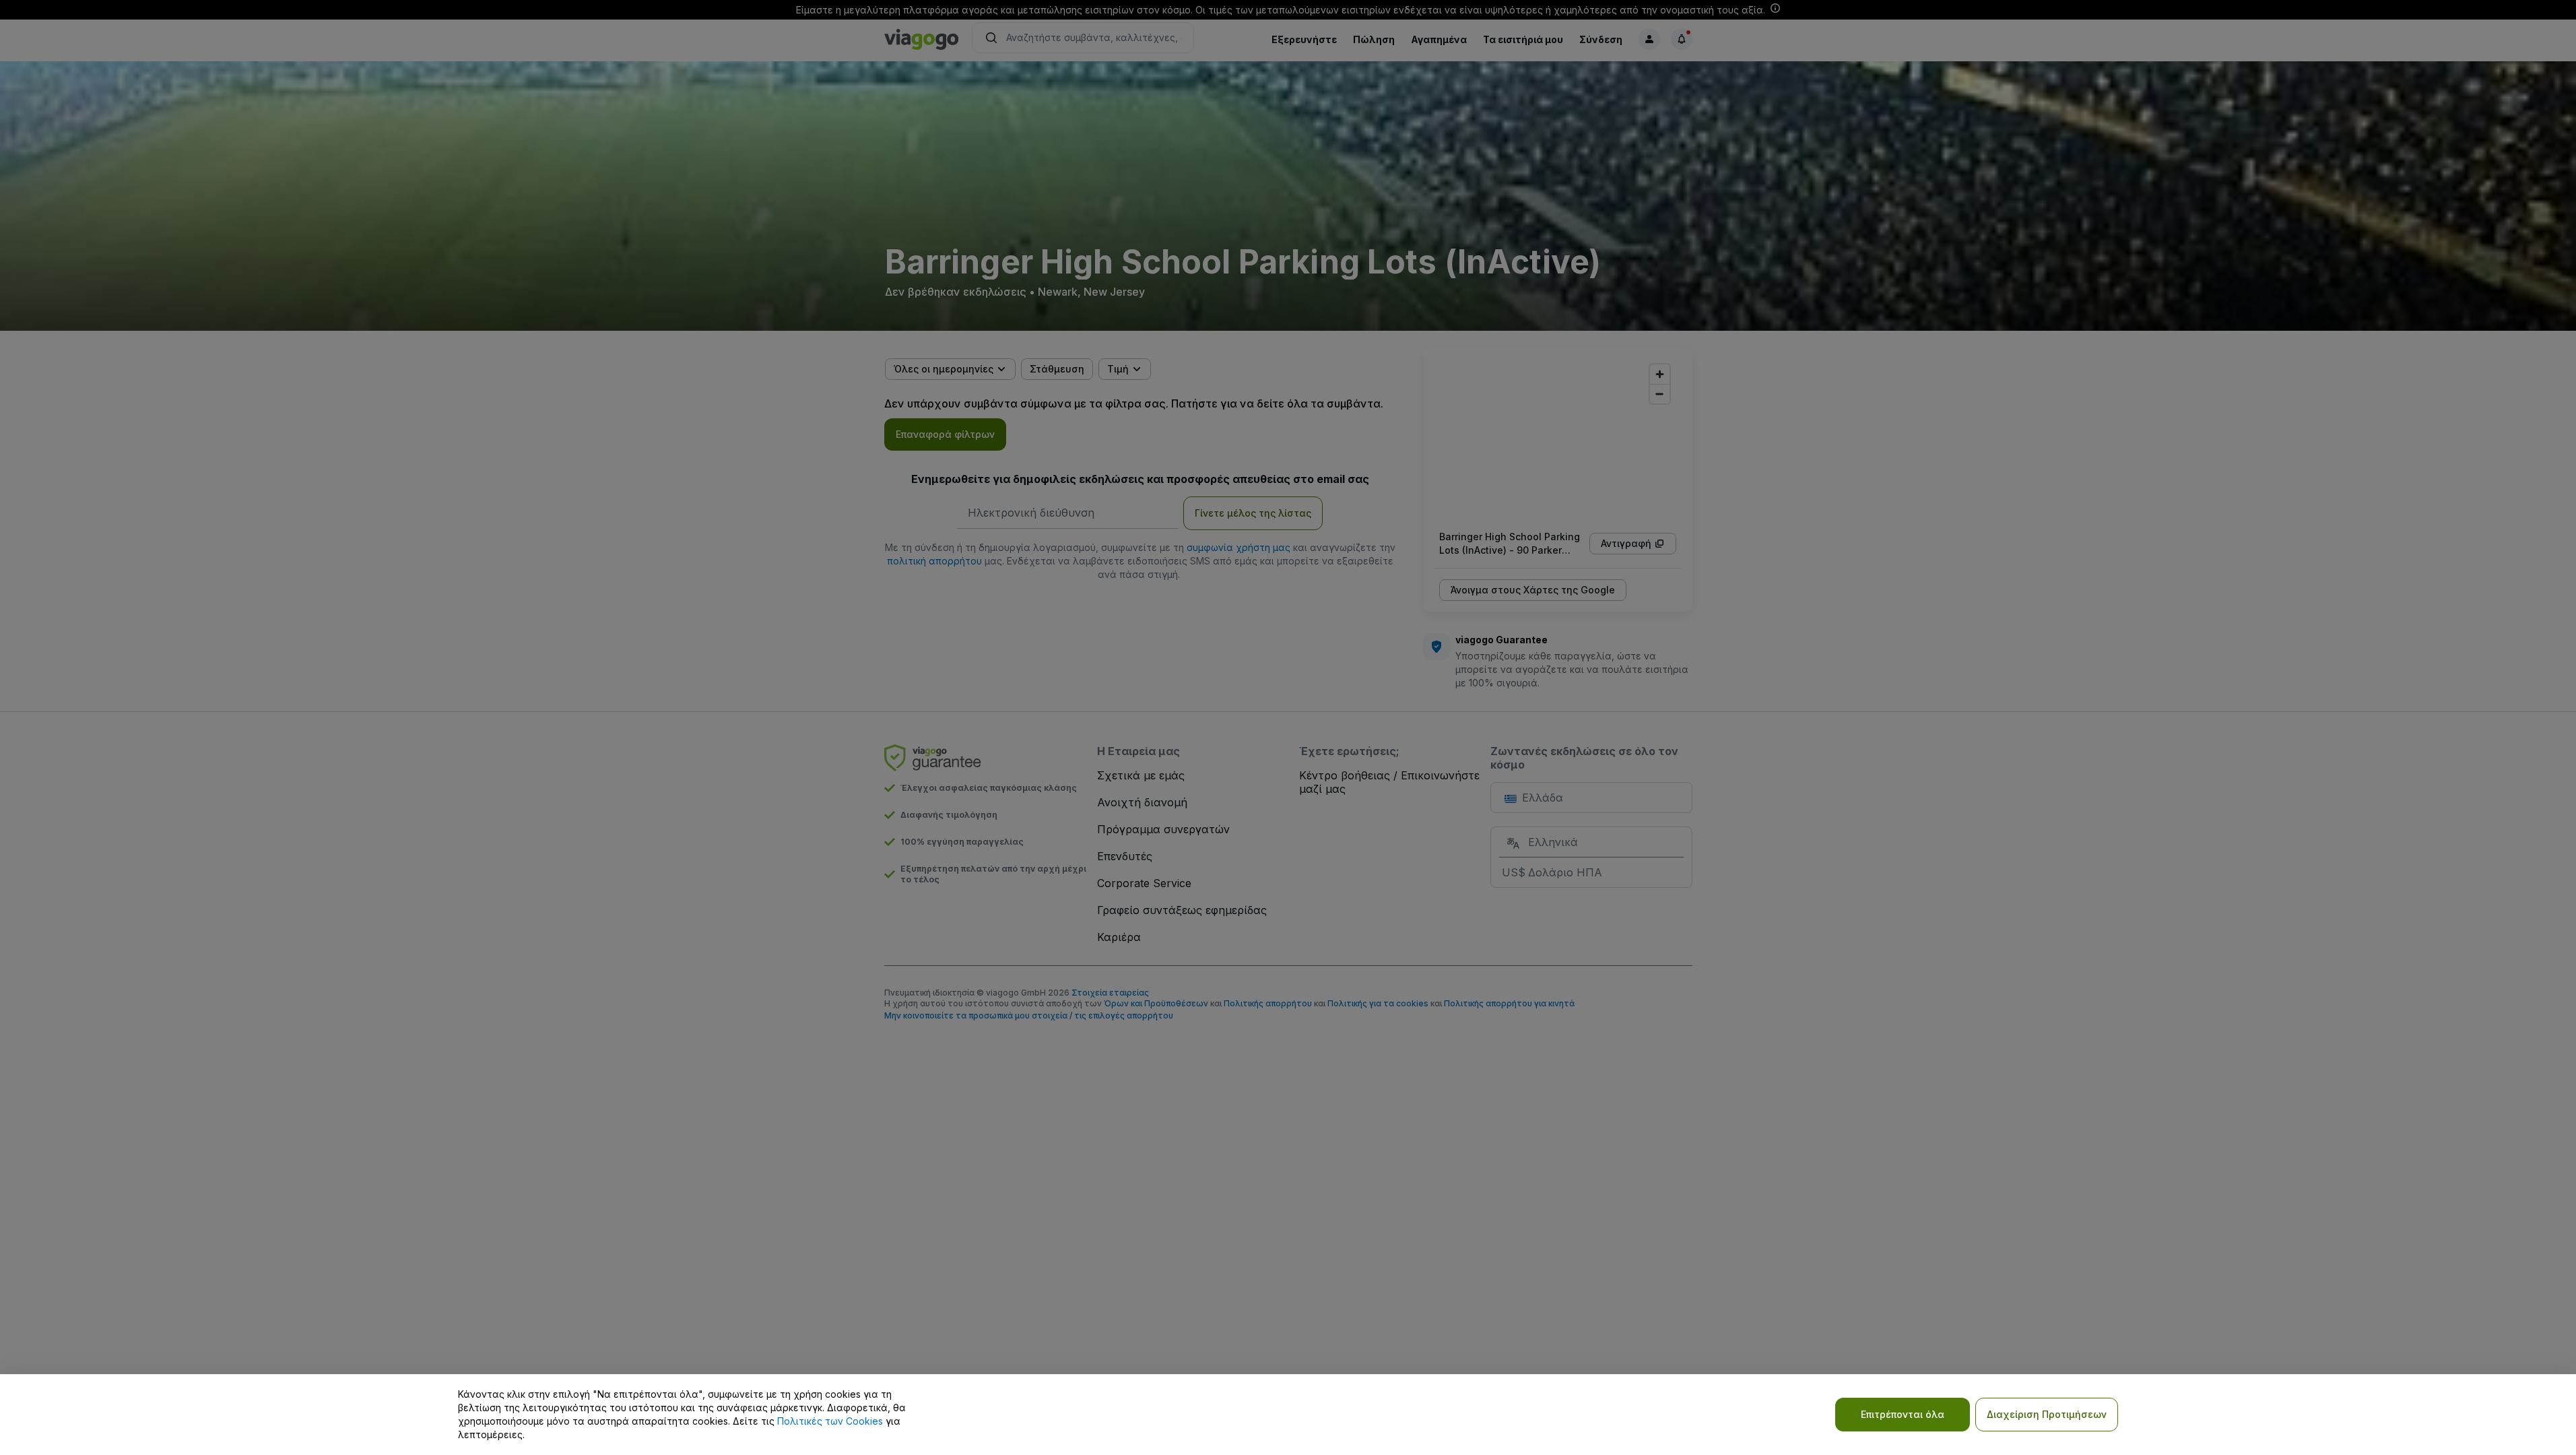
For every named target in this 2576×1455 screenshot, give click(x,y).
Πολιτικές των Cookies (830, 1421)
